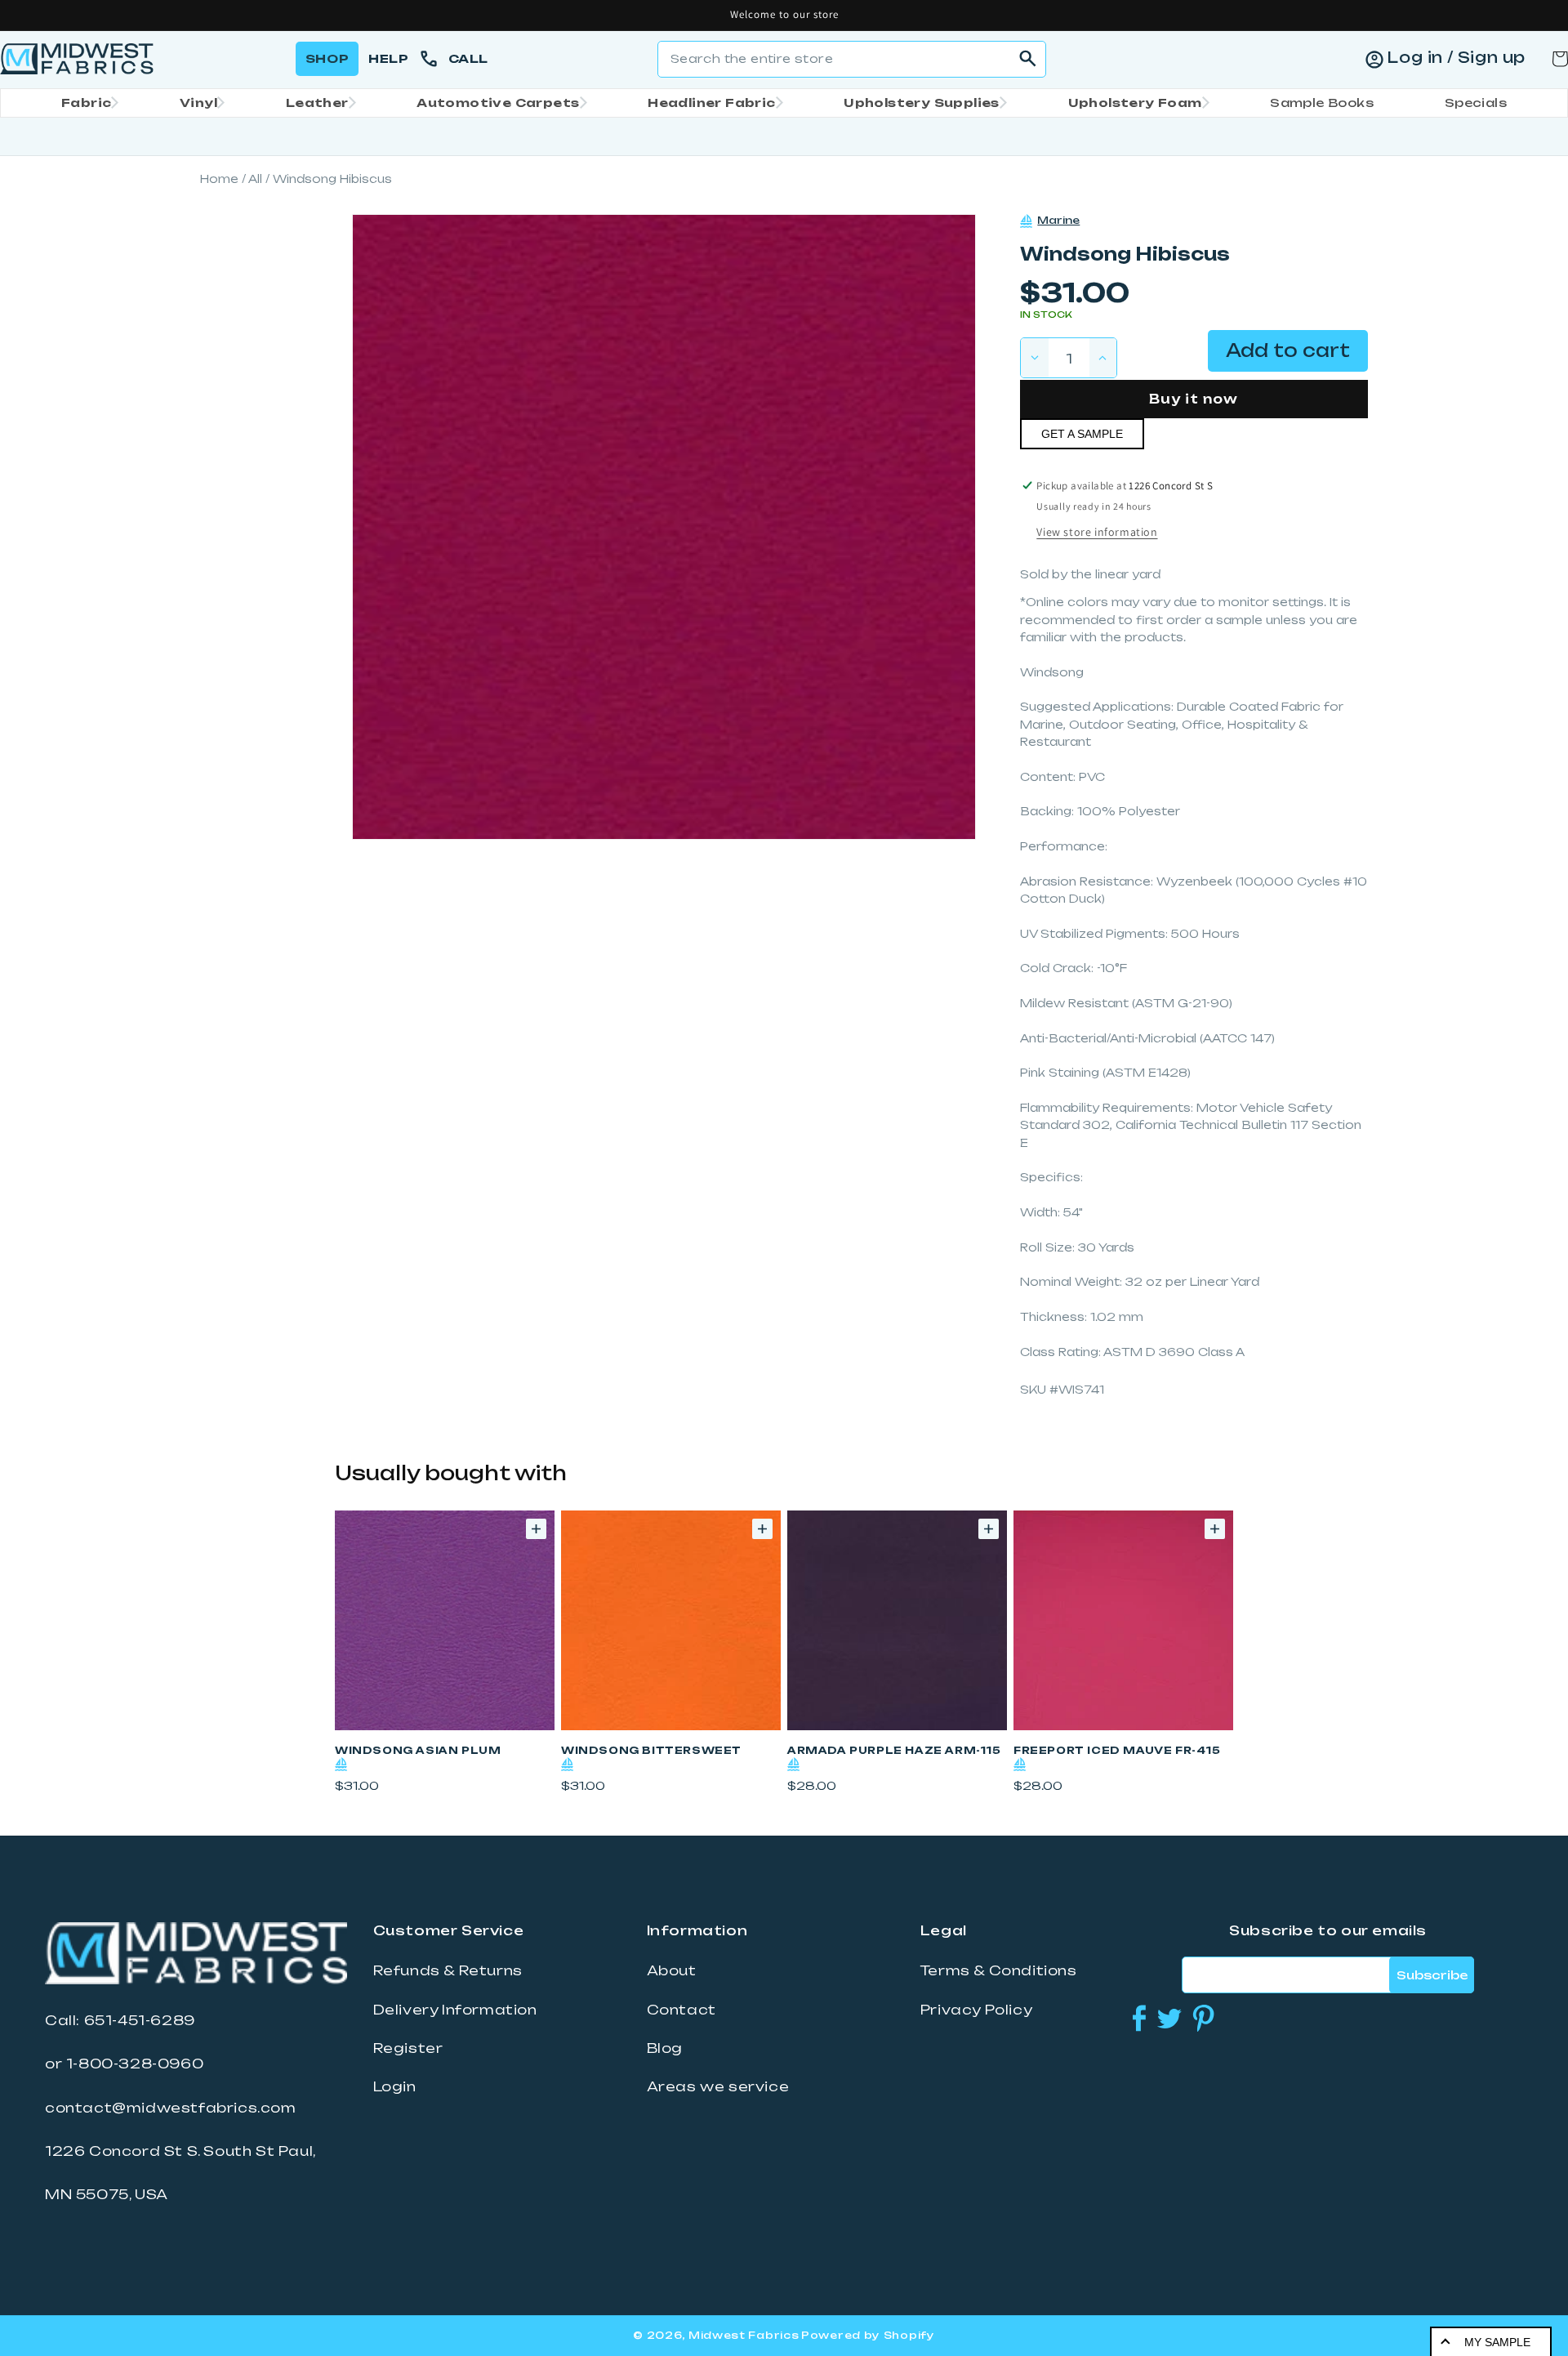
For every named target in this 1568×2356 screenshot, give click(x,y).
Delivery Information (455, 2010)
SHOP (327, 58)
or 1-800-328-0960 (124, 2064)
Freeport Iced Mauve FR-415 (1117, 1750)
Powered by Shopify (868, 2335)
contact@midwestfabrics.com (171, 2108)
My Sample (1497, 2342)
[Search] (1028, 59)
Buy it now (1194, 399)
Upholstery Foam (1135, 103)
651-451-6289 (140, 2020)
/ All (252, 179)
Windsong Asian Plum (418, 1750)
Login (395, 2086)
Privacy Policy (976, 2010)
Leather (317, 103)
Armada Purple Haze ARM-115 (894, 1750)
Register (408, 2048)
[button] (85, 103)
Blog (665, 2048)
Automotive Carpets (498, 103)
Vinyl (198, 103)
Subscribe (1432, 1975)
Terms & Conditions (999, 1970)
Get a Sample (1082, 434)
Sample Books (1322, 103)
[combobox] (852, 59)
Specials (1476, 103)
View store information (1097, 532)
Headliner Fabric (711, 103)
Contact (682, 2010)
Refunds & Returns (448, 1970)
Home (219, 179)
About (672, 1970)
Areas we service (718, 2086)
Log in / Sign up (1456, 57)
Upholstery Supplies (922, 103)
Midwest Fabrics (744, 2335)
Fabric (86, 103)
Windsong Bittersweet (651, 1750)
